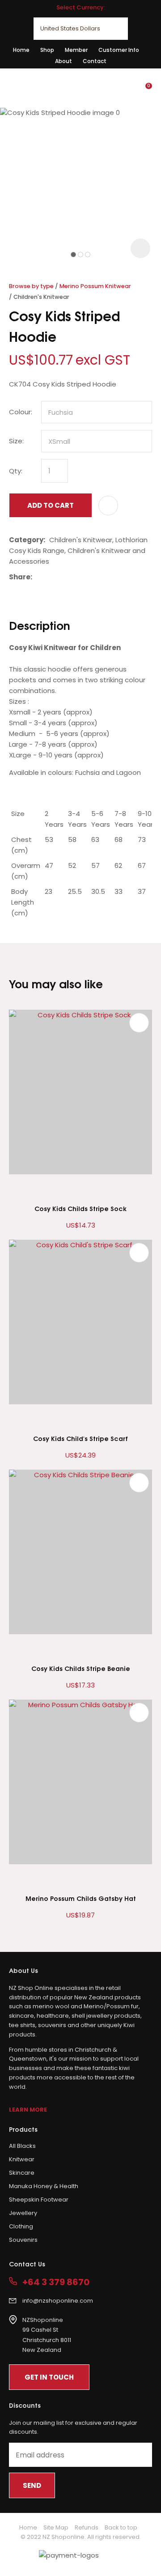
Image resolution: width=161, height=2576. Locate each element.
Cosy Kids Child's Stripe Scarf (80, 1438)
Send (32, 2485)
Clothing (21, 2226)
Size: (16, 441)
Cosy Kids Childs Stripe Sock (80, 1208)
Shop (47, 50)
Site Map (56, 2527)
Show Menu (14, 87)
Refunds (87, 2527)
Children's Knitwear (41, 297)
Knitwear (22, 2159)
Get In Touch (49, 2377)
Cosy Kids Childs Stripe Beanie (81, 1668)
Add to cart (51, 505)
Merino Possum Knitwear (95, 286)
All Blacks (22, 2146)
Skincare (22, 2173)
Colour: (21, 412)
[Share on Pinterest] (77, 577)
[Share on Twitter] (50, 577)
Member (76, 50)
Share (20, 577)
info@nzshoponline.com (58, 2301)
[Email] (64, 577)
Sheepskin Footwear (39, 2200)
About (64, 61)
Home (21, 50)
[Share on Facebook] (38, 577)
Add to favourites (139, 1023)
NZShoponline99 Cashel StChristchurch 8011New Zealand (47, 2335)
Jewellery (23, 2213)
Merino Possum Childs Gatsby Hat (81, 1898)
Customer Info (119, 50)
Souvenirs (23, 2240)
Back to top (121, 2527)
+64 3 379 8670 (56, 2282)
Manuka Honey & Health (44, 2186)
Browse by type (31, 286)
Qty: (16, 471)
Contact (95, 61)
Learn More (28, 2110)
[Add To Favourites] (108, 506)
